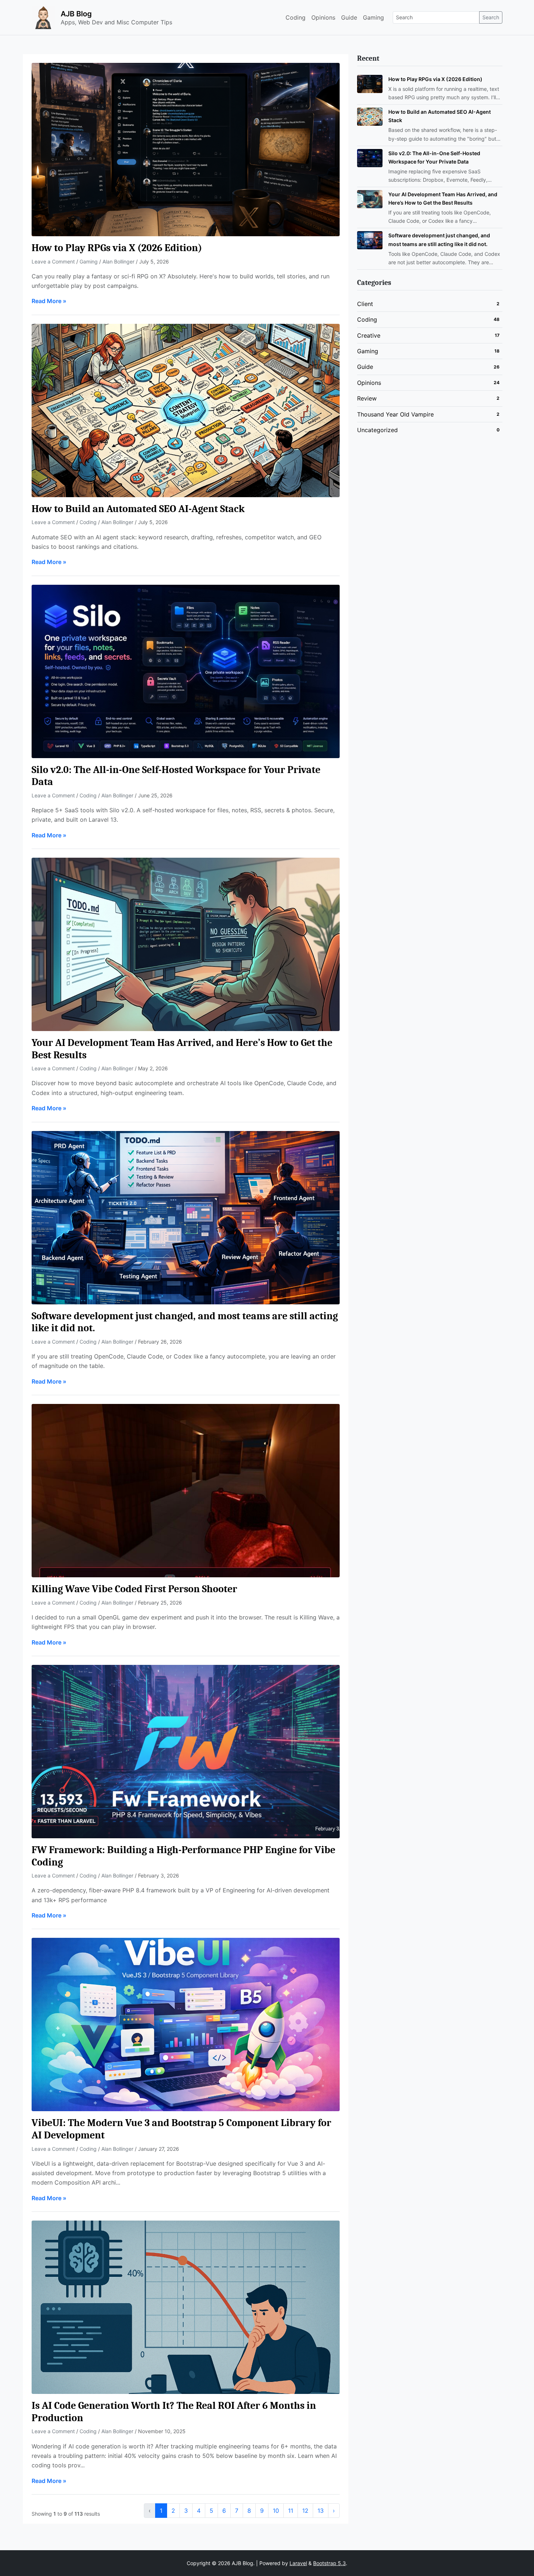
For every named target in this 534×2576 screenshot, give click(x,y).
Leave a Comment (54, 261)
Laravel (298, 2563)
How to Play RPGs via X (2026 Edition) (117, 248)
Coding (296, 17)
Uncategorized (377, 430)
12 (305, 2511)
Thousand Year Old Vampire (395, 414)
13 (321, 2511)
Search (491, 17)
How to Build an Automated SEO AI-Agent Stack (138, 509)
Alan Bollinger (118, 261)
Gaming (373, 17)
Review (367, 398)
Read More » (49, 301)
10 (276, 2511)
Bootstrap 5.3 (329, 2563)
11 (291, 2511)
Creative (369, 335)
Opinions (323, 17)
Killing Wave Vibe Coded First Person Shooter (134, 1589)
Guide (349, 17)
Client (365, 304)
